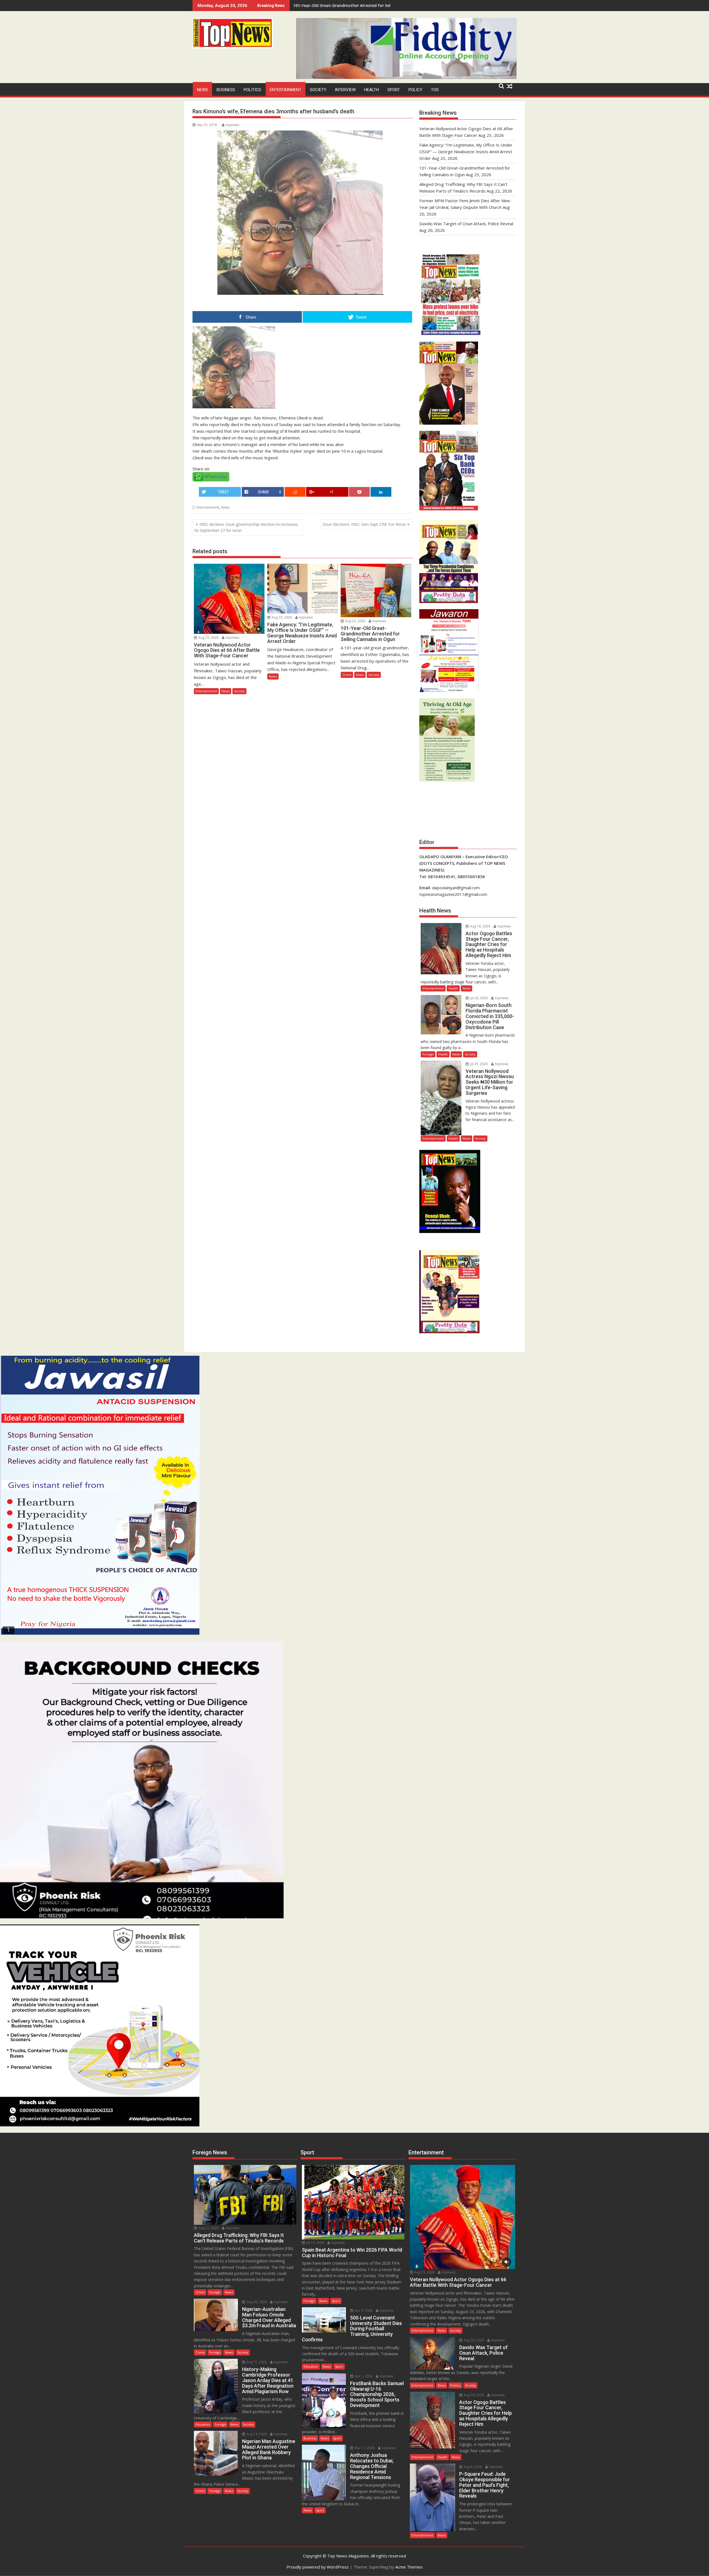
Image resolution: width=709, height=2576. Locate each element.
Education (203, 2424)
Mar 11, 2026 (364, 2448)
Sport (394, 90)
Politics (252, 90)
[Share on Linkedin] (381, 492)
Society (318, 90)
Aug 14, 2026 (256, 2434)
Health (372, 90)
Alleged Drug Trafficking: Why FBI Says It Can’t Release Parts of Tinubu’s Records (371, 5)
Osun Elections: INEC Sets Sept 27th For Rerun (364, 524)
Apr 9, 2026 (363, 2310)
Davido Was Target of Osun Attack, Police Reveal (466, 224)
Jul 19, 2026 (315, 2243)
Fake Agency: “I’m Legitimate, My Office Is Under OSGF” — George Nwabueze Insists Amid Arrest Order (466, 152)
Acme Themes (409, 2567)
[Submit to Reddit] (295, 492)
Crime (347, 675)
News (202, 90)
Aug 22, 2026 (208, 2228)
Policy (415, 90)
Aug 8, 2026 (472, 2467)
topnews (233, 125)
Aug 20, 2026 (256, 2302)
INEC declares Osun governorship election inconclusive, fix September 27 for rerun (246, 527)
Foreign (428, 1054)
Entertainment (286, 90)
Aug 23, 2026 (208, 638)
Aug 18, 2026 (480, 926)
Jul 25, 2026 (478, 1064)
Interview (345, 90)
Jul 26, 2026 (478, 998)
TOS (435, 90)
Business (226, 90)
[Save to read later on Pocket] (359, 492)
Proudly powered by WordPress (318, 2567)
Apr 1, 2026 (363, 2376)
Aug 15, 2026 (256, 2362)
